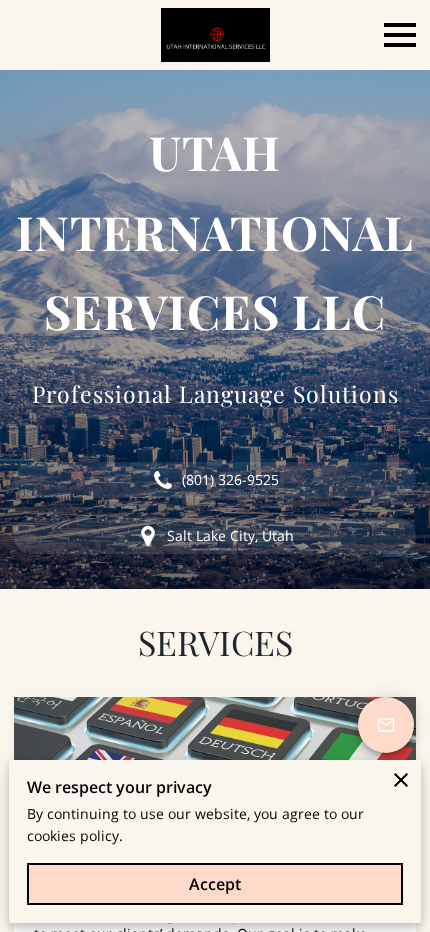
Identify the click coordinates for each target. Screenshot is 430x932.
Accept (215, 884)
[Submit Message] (386, 725)
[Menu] (400, 35)
